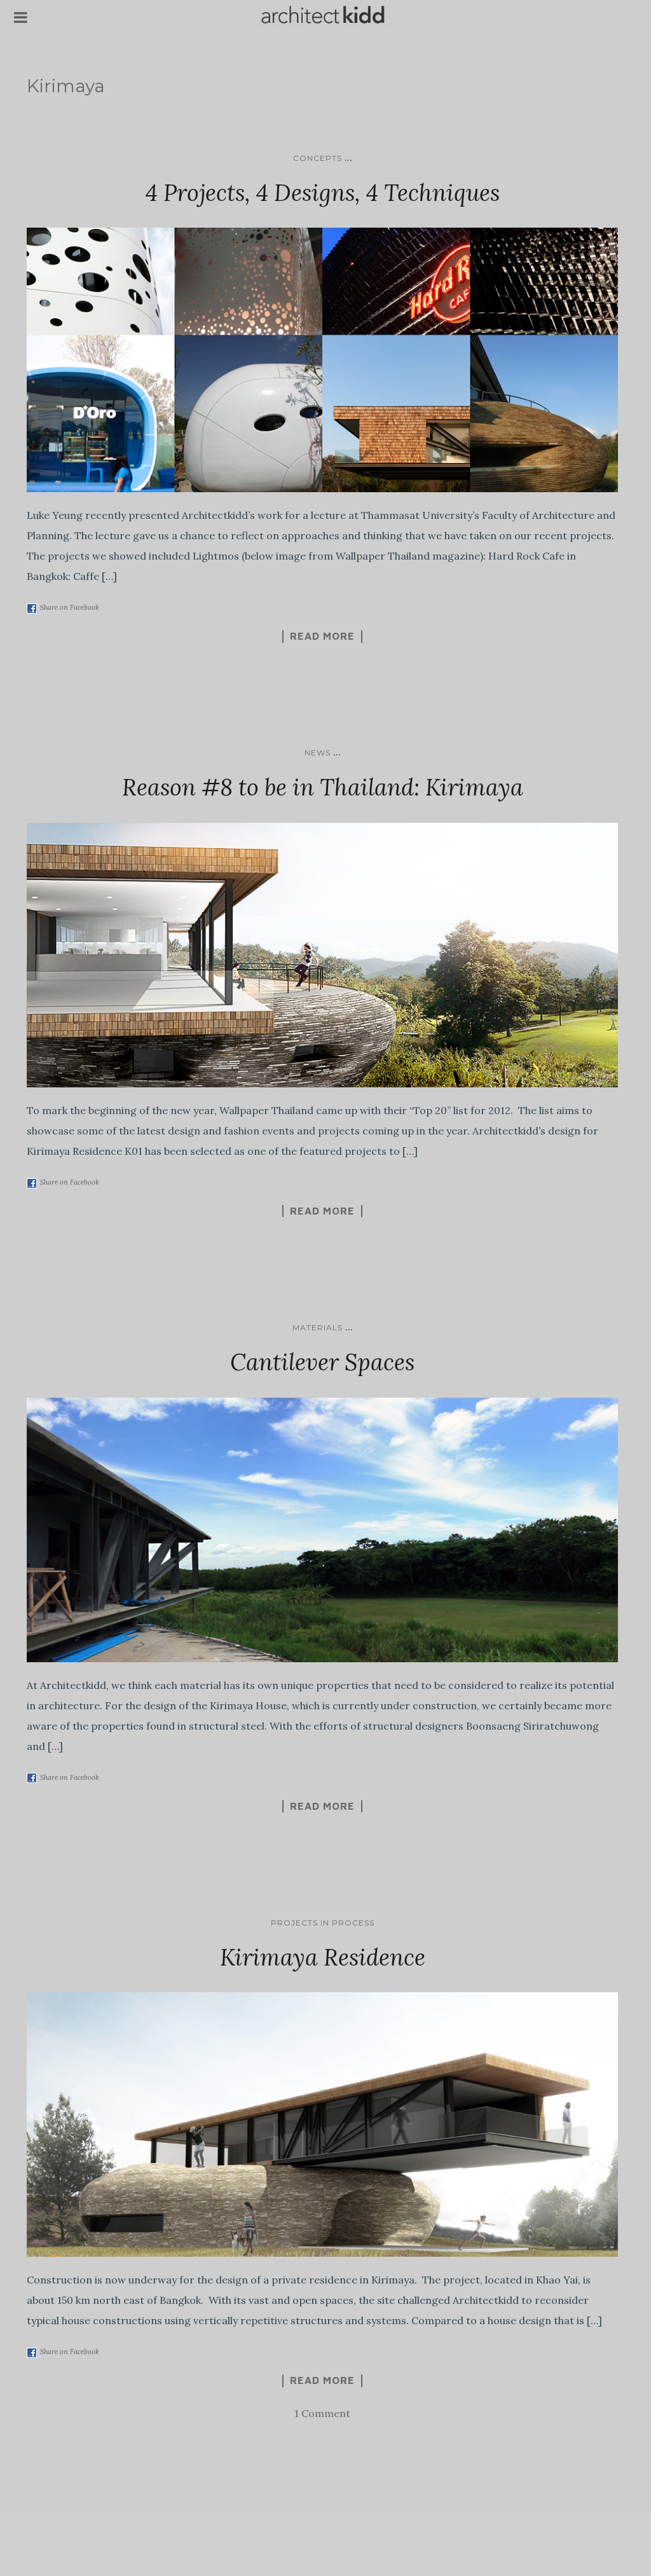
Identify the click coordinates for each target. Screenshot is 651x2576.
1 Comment (322, 2413)
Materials (318, 1327)
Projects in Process (323, 1923)
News (318, 753)
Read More (322, 636)
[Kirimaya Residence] (322, 2125)
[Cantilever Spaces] (322, 1530)
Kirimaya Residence (323, 1957)
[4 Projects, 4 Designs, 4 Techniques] (322, 360)
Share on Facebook (70, 607)
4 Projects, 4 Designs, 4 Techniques (323, 193)
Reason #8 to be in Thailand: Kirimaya (323, 787)
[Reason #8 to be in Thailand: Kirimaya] (322, 955)
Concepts (318, 158)
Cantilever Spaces (322, 1362)
